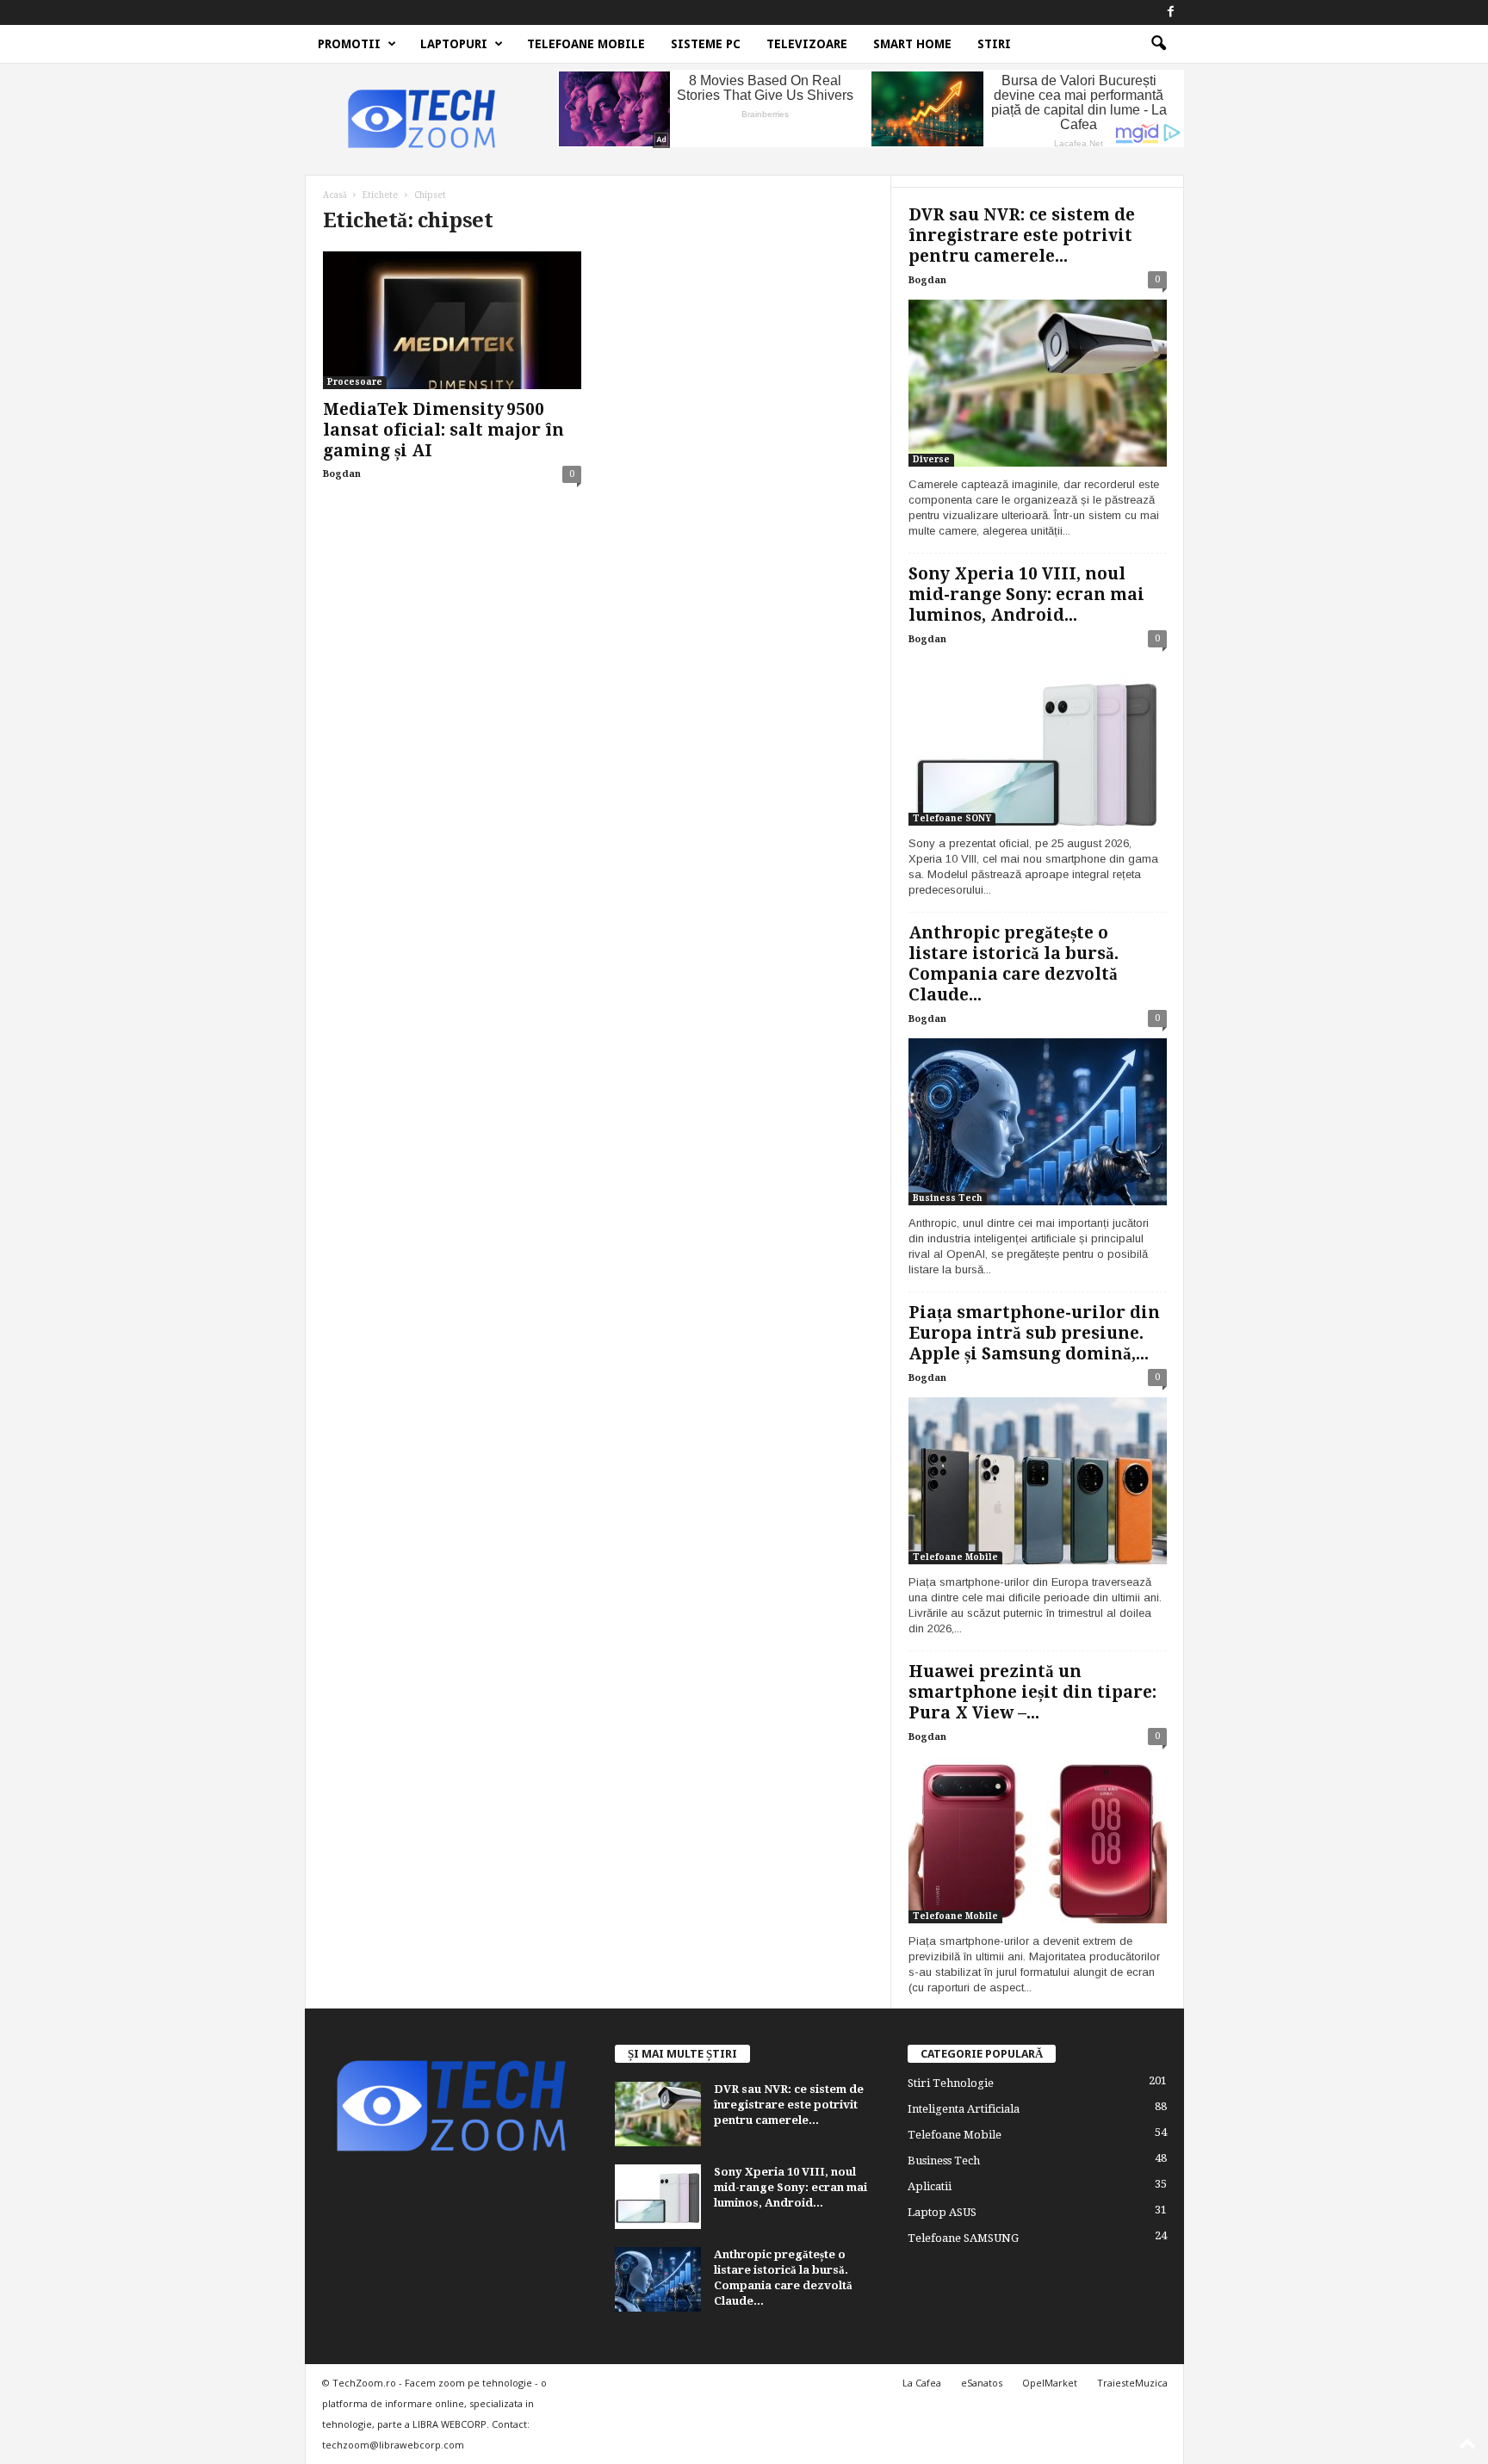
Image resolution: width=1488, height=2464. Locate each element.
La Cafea (922, 2383)
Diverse (931, 459)
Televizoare (807, 44)
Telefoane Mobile (586, 44)
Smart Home (912, 44)
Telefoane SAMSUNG (963, 2238)
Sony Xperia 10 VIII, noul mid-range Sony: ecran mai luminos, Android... (1026, 594)
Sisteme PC (706, 44)
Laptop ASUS (942, 2212)
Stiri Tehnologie (951, 2083)
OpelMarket (1050, 2383)
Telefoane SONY (952, 818)
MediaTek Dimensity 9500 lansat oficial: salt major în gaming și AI (443, 430)
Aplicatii (930, 2186)
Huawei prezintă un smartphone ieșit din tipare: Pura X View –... (1032, 1692)
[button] (1158, 44)
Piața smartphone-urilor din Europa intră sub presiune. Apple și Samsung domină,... (1034, 1333)
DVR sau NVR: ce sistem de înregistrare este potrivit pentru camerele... (1022, 235)
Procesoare (355, 382)
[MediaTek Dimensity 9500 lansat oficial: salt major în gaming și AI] (452, 320)
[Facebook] (1171, 12)
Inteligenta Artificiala (964, 2109)
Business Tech (948, 1198)
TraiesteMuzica (1132, 2383)
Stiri (994, 44)
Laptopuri (454, 44)
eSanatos (982, 2383)
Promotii (349, 44)
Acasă (335, 195)
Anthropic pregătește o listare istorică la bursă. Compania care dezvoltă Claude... (1014, 964)
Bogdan (342, 474)
